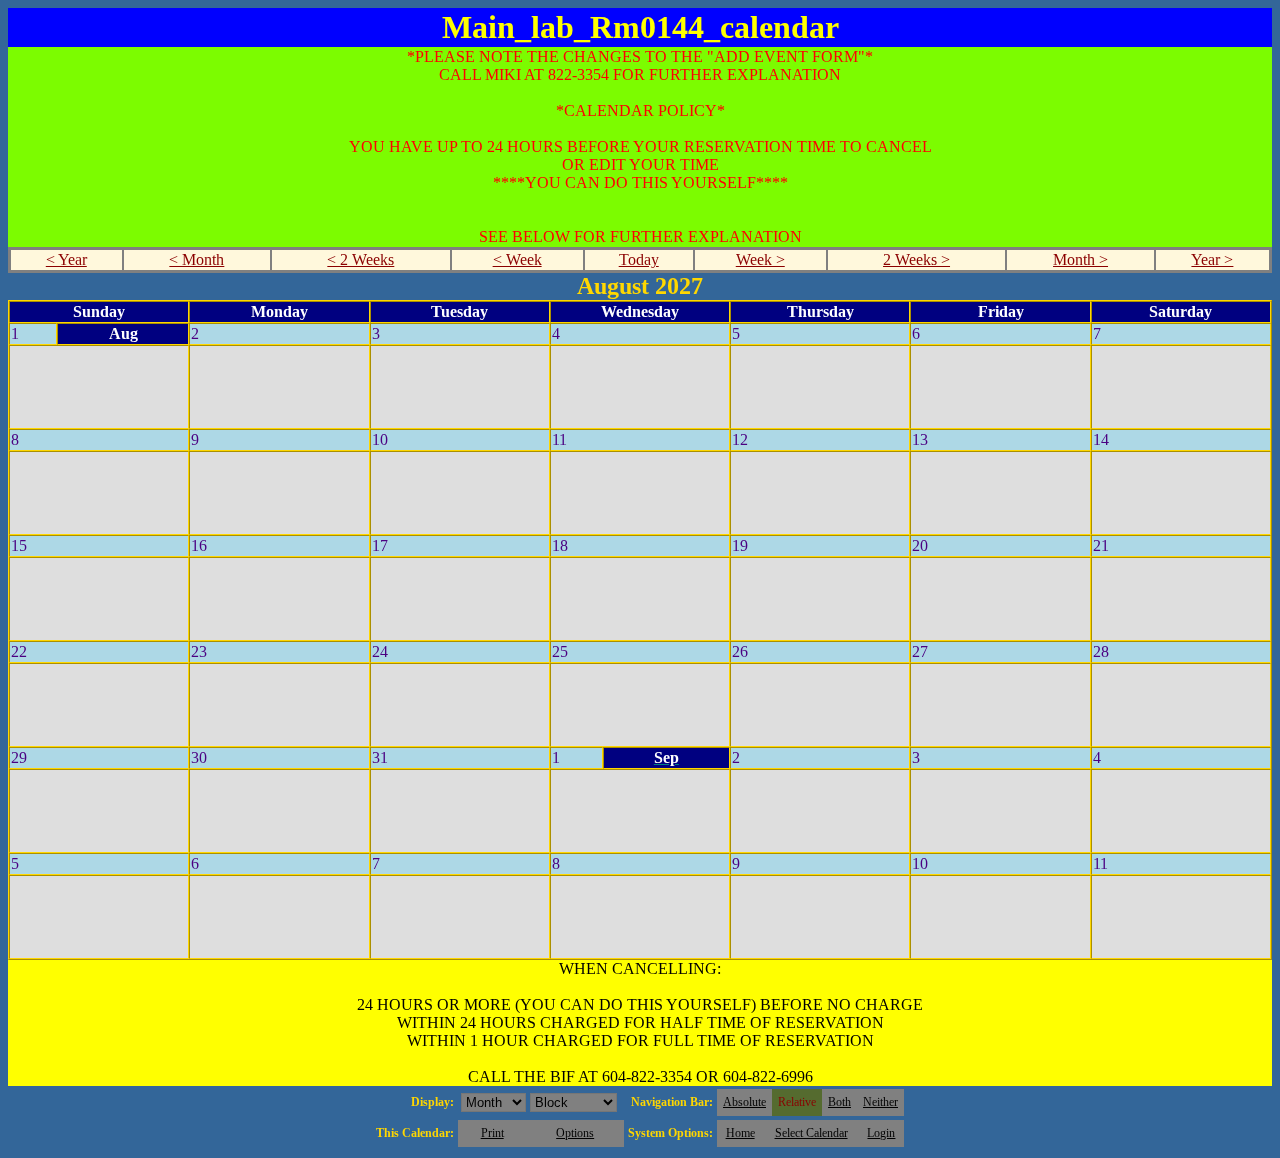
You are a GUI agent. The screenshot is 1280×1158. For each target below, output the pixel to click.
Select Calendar (811, 1133)
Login (881, 1133)
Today (639, 259)
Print (492, 1133)
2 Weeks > (916, 259)
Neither (880, 1102)
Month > (1080, 259)
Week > (760, 259)
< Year (66, 259)
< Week (517, 259)
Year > (1212, 259)
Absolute (744, 1102)
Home (740, 1133)
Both (839, 1102)
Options (575, 1133)
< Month (196, 259)
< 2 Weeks (360, 259)
